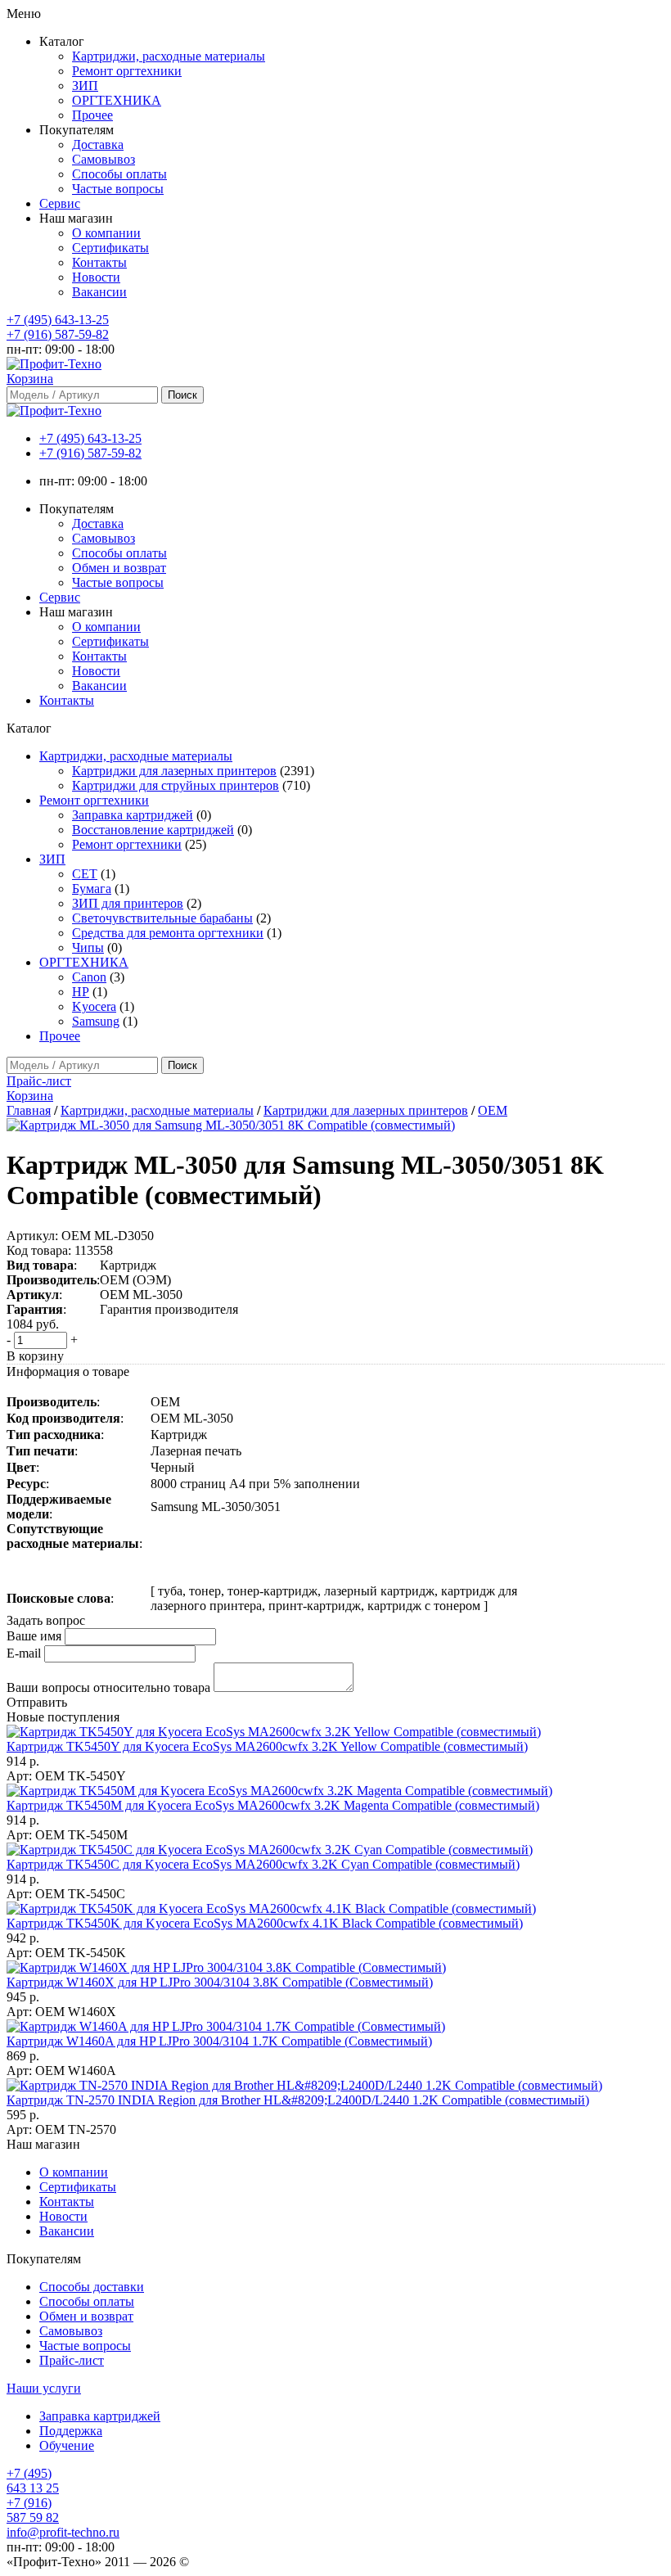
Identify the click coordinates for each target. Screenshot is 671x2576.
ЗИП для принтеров (128, 903)
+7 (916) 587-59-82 (58, 334)
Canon (89, 977)
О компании (106, 233)
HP (81, 992)
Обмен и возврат (119, 568)
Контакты (99, 262)
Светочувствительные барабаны (162, 918)
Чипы (88, 947)
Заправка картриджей (133, 815)
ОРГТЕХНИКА (117, 100)
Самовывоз (104, 159)
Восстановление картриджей (153, 830)
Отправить (37, 1702)
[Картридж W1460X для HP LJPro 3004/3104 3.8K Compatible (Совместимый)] (226, 1967)
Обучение (67, 2445)
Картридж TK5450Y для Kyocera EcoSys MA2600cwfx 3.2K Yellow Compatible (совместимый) (267, 1746)
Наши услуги (44, 2388)
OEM (493, 1110)
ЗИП (85, 86)
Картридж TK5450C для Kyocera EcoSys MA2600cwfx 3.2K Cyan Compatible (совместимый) (263, 1864)
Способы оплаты (119, 174)
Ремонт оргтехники (127, 71)
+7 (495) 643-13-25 (58, 320)
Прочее (92, 115)
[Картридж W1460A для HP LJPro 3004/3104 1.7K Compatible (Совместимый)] (226, 2026)
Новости (96, 277)
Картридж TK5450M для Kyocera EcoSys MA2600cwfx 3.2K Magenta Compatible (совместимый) (273, 1805)
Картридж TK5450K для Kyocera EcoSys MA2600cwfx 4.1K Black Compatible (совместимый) (265, 1923)
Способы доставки (92, 2287)
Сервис (60, 203)
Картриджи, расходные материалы (169, 56)
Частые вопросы (118, 189)
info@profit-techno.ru (63, 2532)
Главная (29, 1110)
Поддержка (71, 2431)
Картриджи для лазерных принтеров (174, 771)
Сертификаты (110, 248)
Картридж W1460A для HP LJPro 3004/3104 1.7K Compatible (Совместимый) (219, 2041)
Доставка (98, 144)
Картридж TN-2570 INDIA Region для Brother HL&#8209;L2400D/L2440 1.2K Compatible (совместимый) (298, 2100)
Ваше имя (34, 1636)
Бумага (92, 889)
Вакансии (99, 292)
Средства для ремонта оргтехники (168, 933)
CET (85, 874)
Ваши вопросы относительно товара (108, 1687)
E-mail (24, 1653)
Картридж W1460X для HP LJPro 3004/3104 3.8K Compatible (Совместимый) (220, 1982)
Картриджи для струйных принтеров (176, 785)
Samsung (96, 1021)
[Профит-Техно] (54, 364)
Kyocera (94, 1006)
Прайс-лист (72, 2360)
